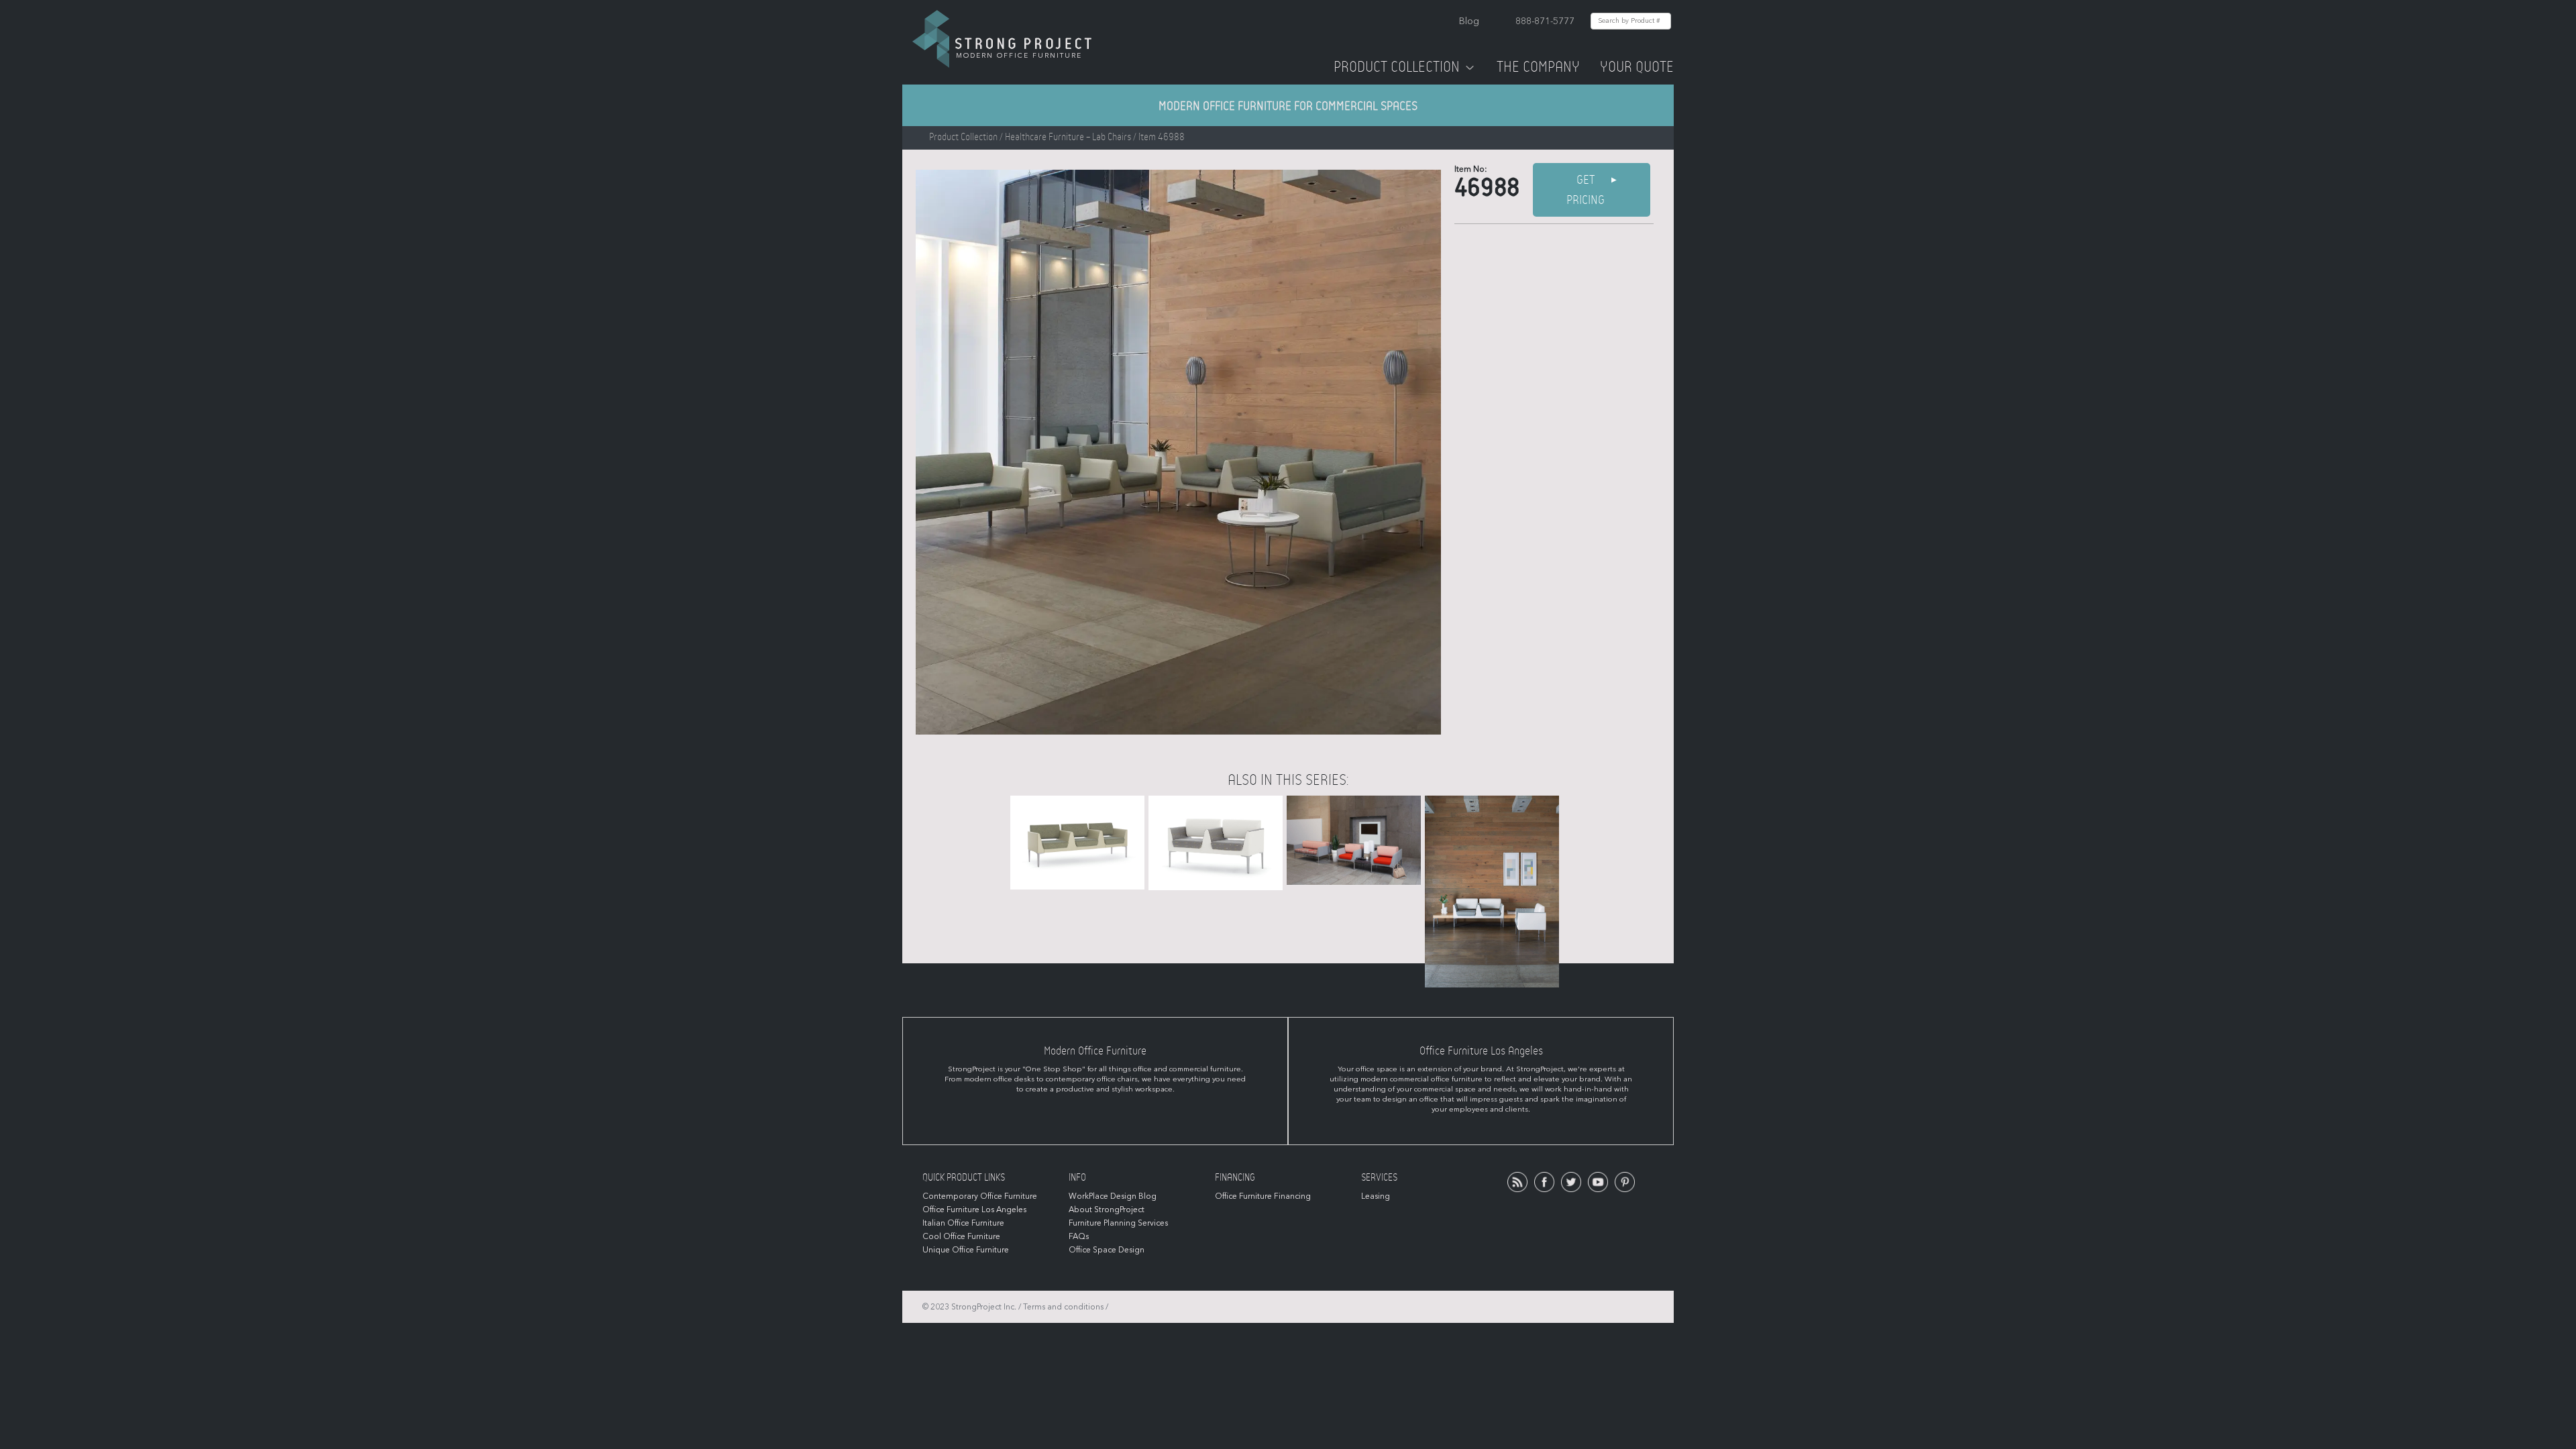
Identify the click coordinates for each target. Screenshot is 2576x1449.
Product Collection (1397, 67)
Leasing (1376, 1196)
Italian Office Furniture (963, 1223)
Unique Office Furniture (966, 1250)
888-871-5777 (1545, 21)
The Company (1538, 67)
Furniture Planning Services (1118, 1223)
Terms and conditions (1063, 1307)
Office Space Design (1107, 1250)
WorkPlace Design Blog (1113, 1196)
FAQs (1079, 1236)
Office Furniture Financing (1263, 1196)
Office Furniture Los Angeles (974, 1210)
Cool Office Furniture (961, 1236)
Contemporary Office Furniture (980, 1196)
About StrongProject (1107, 1210)
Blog (1469, 21)
